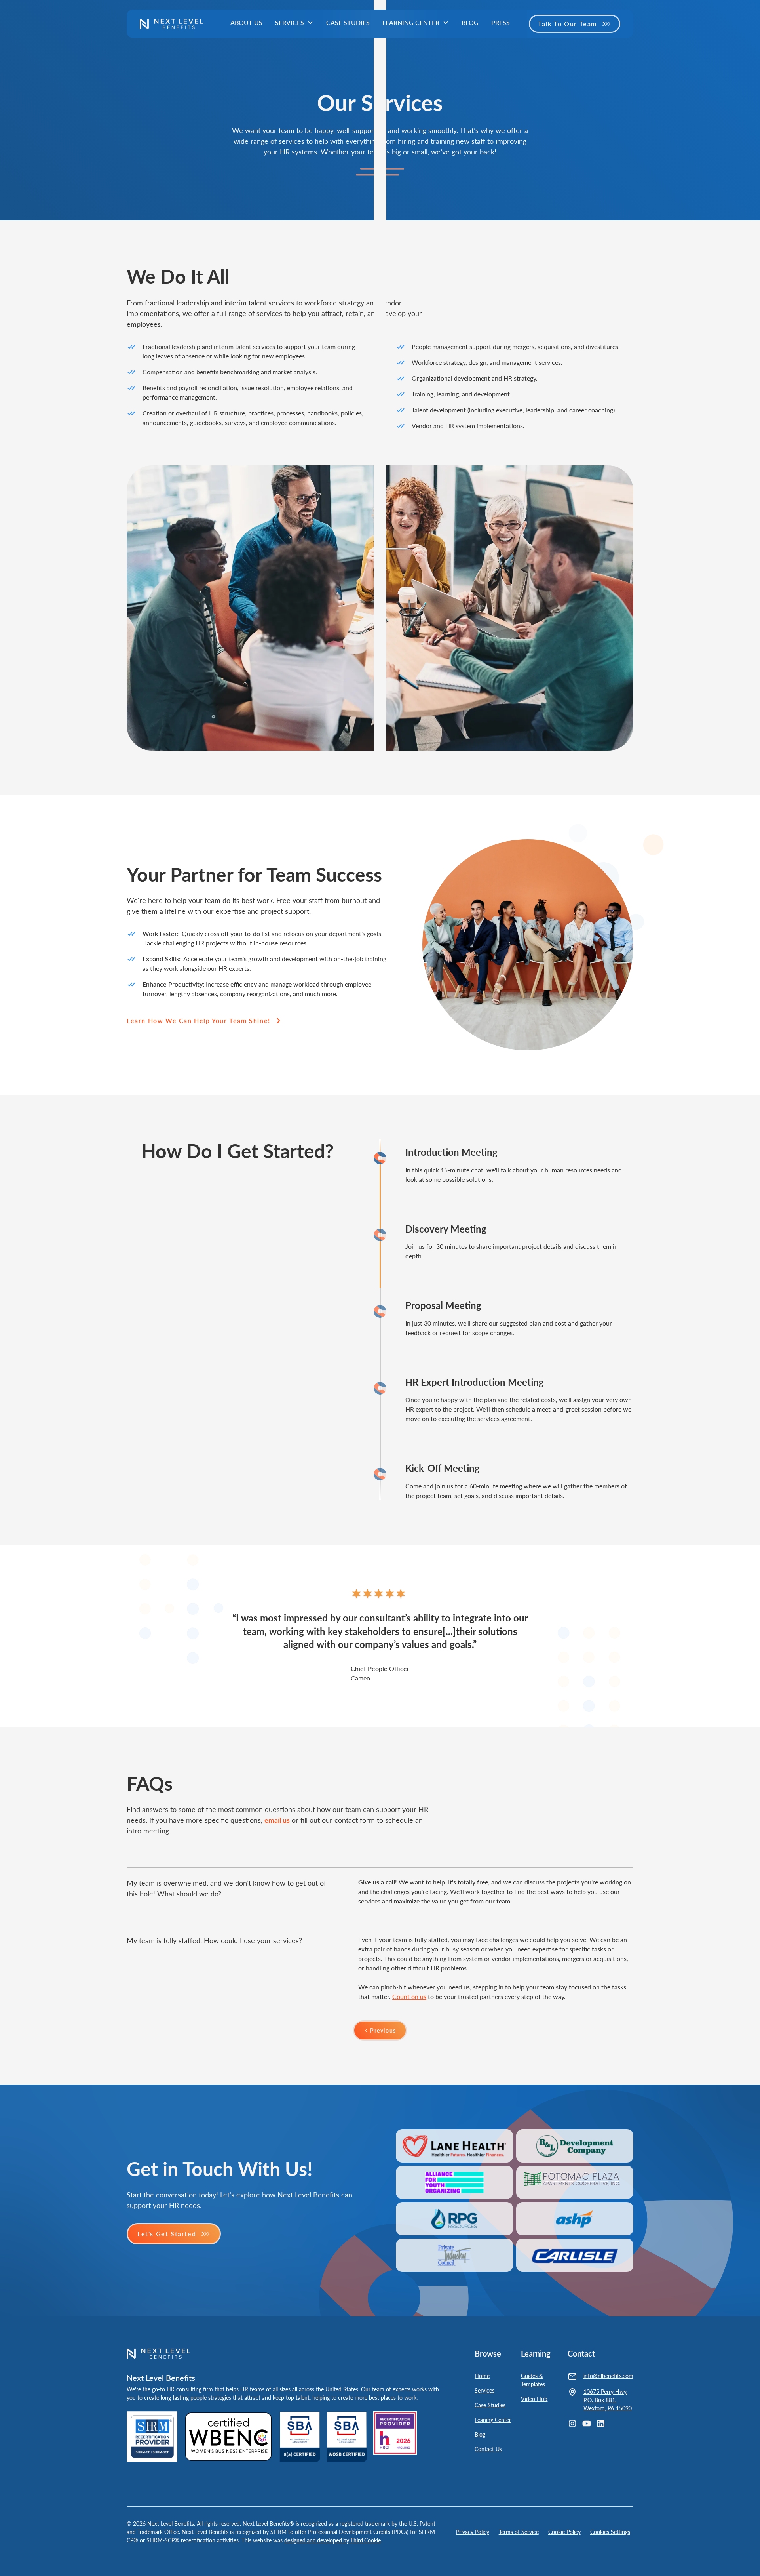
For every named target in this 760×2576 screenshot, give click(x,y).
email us (277, 1820)
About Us (246, 22)
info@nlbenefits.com (608, 2376)
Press (501, 22)
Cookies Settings (610, 2532)
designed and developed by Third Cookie (332, 2540)
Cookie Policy (564, 2532)
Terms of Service (519, 2532)
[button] (294, 23)
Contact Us (488, 2449)
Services (484, 2390)
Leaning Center (493, 2420)
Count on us (409, 1996)
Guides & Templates (533, 2380)
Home (482, 2376)
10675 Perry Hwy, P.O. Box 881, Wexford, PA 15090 (608, 2400)
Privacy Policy (473, 2532)
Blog (470, 22)
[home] (171, 24)
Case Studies (348, 22)
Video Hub (534, 2399)
